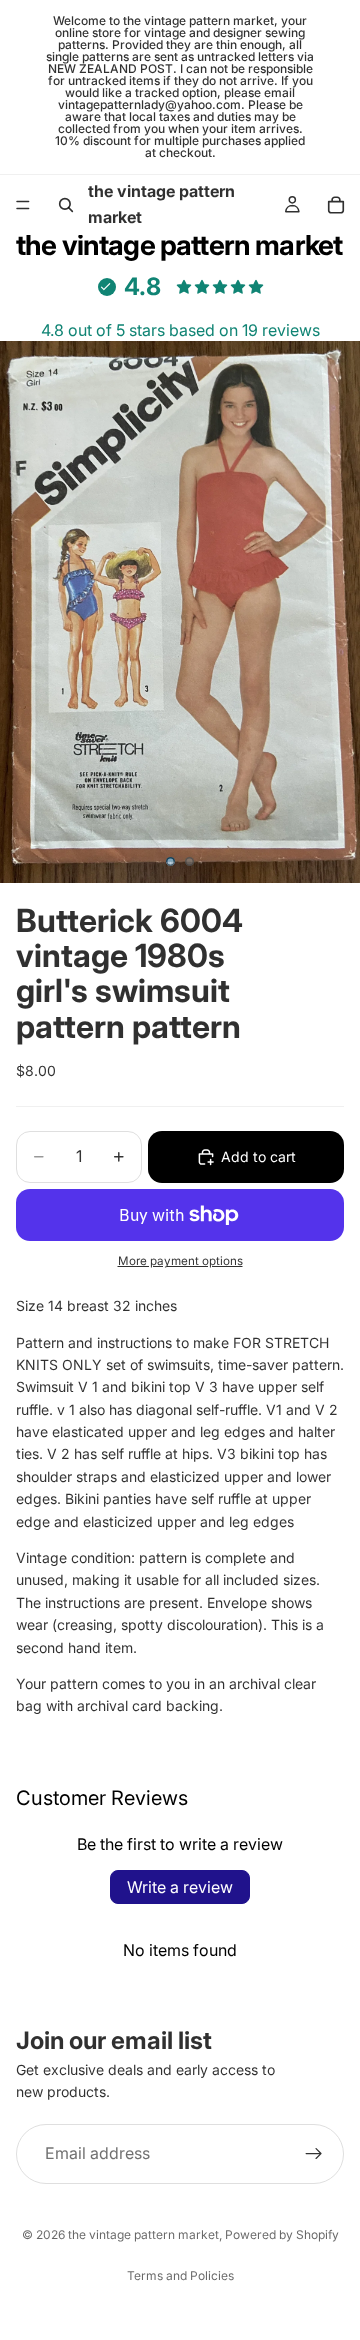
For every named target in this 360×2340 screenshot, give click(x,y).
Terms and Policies (180, 2275)
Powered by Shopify (282, 2234)
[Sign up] (314, 2154)
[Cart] (336, 205)
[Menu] (23, 205)
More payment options (180, 1261)
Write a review (180, 1887)
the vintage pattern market (143, 2234)
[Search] (66, 205)
